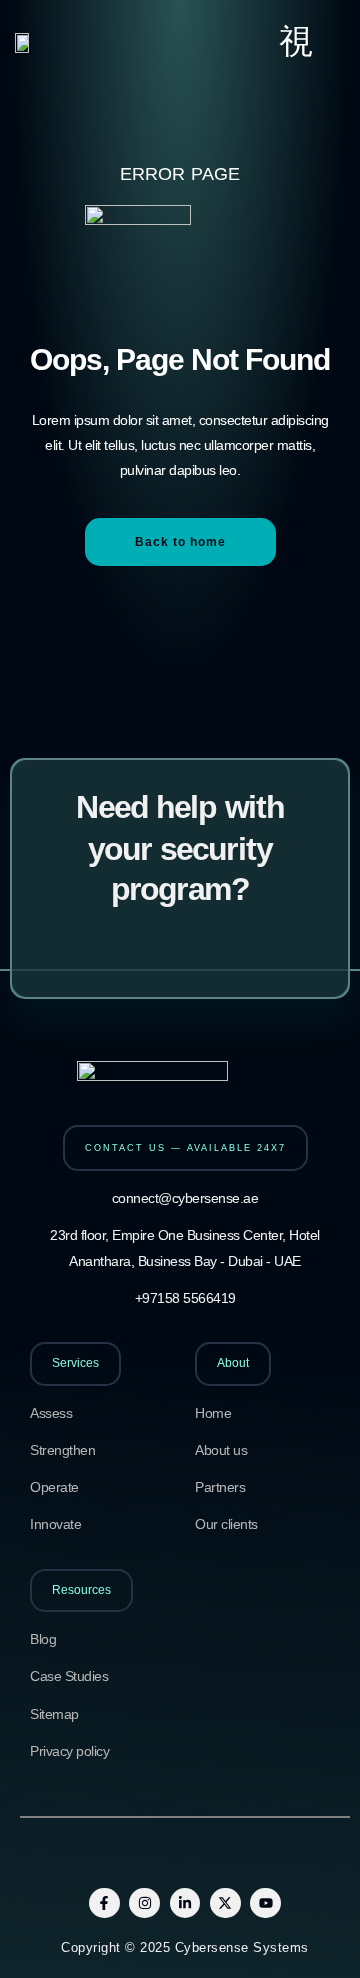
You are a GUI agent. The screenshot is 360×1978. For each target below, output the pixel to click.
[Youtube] (265, 1903)
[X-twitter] (225, 1903)
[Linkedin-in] (185, 1903)
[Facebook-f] (104, 1903)
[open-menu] (296, 42)
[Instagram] (144, 1903)
